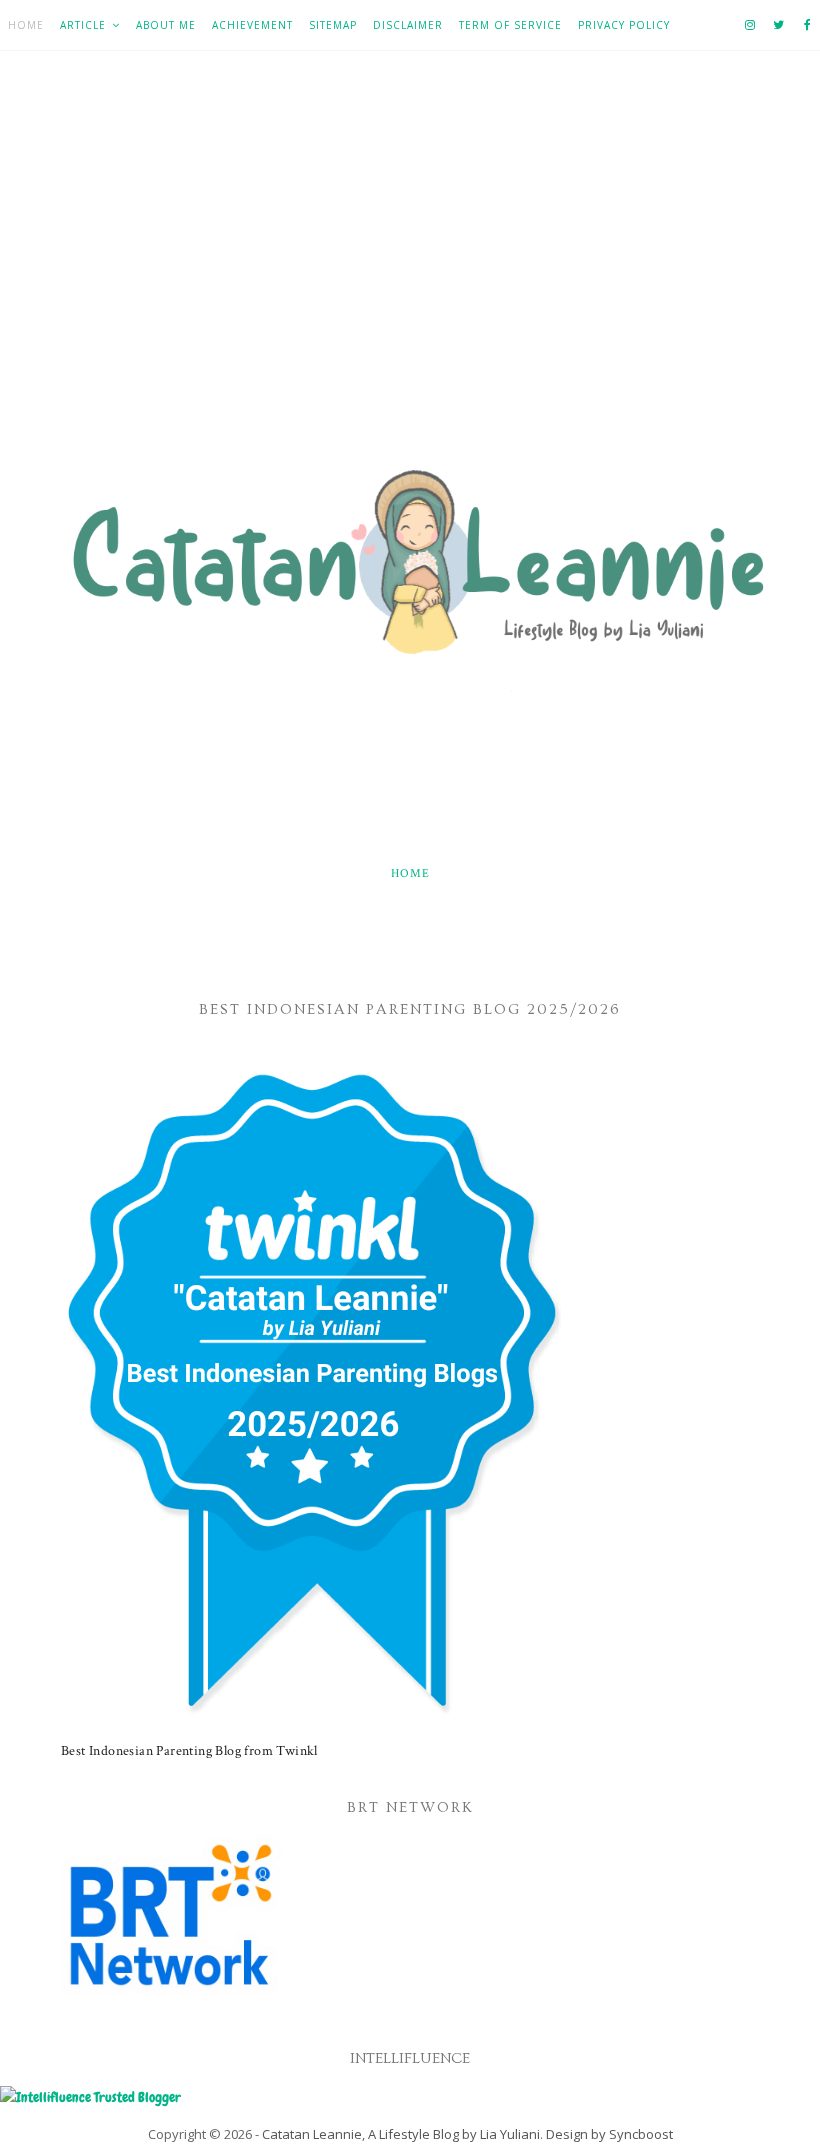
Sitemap (333, 25)
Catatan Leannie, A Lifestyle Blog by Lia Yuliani (401, 2134)
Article (83, 25)
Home (26, 25)
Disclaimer (408, 25)
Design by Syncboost (609, 2134)
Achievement (252, 25)
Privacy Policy (624, 25)
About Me (166, 25)
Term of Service (510, 25)
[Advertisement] (410, 271)
